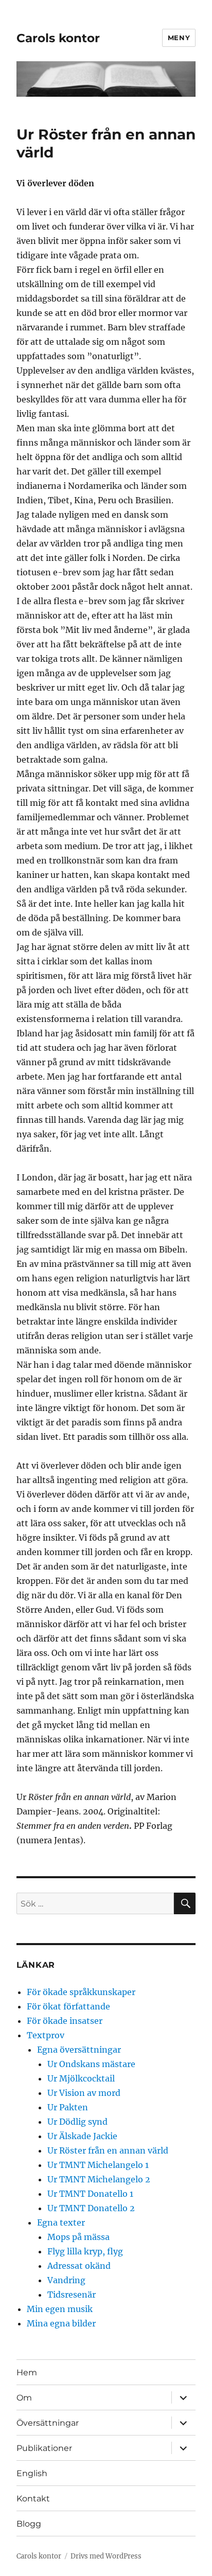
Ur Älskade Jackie (82, 2136)
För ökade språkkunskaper (81, 1992)
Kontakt (33, 2499)
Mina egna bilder (61, 2323)
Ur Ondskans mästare (91, 2064)
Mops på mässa (78, 2237)
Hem (27, 2372)
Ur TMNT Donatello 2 (91, 2208)
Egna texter (61, 2222)
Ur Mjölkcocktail (81, 2078)
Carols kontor (58, 38)
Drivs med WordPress (106, 2556)
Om (24, 2398)
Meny (179, 38)
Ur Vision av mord (84, 2093)
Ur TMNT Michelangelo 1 (98, 2165)
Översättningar (48, 2423)
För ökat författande (68, 2006)
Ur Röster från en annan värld (108, 2150)
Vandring (66, 2280)
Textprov (46, 2035)
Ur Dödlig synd (77, 2122)
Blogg (29, 2524)
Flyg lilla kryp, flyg (85, 2251)
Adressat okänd (79, 2266)
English (32, 2473)
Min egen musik (60, 2309)
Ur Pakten (68, 2107)
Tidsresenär (72, 2295)
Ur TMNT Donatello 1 (90, 2194)
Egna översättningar (79, 2050)
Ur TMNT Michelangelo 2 (99, 2179)
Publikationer (44, 2448)
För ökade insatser (65, 2021)
